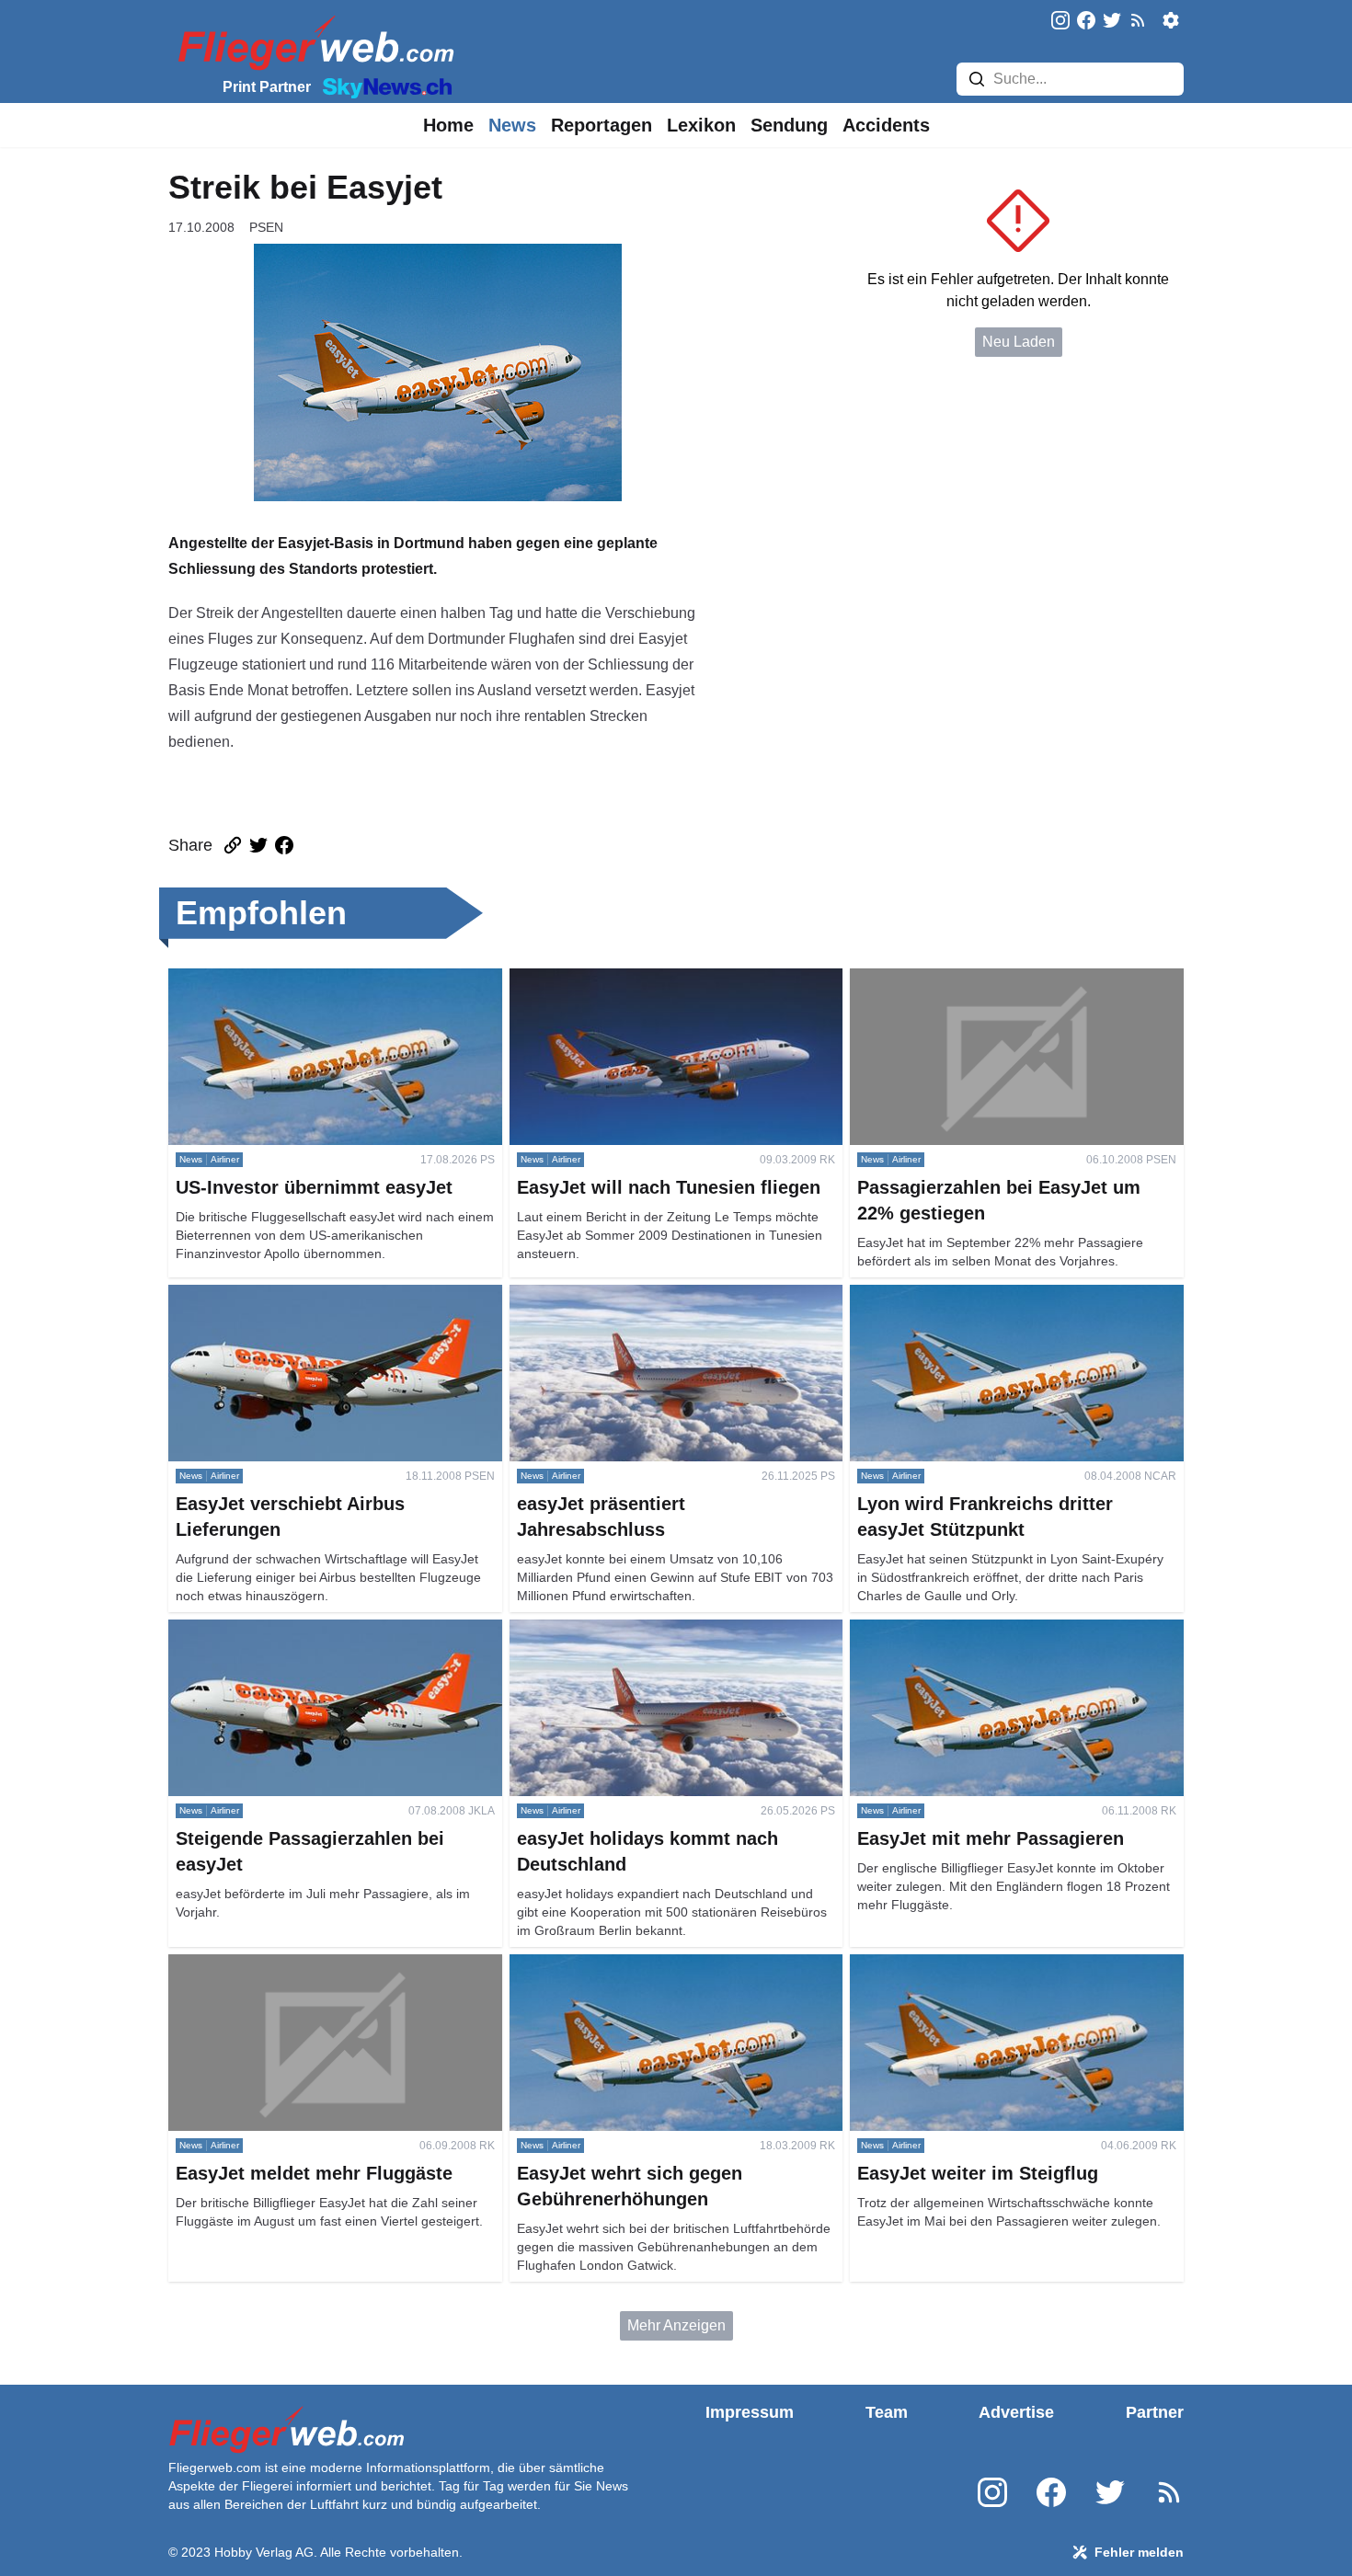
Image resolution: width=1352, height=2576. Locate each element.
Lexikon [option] (701, 125)
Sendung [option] (789, 125)
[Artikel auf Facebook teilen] (284, 845)
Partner (1155, 2412)
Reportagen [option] (602, 125)
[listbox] (448, 125)
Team (887, 2412)
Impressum (750, 2412)
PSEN (266, 227)
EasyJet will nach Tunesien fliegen (623, 979)
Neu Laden (1019, 342)
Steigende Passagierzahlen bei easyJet (298, 1630)
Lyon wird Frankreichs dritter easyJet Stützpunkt (1005, 1295)
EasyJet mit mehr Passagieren (949, 1630)
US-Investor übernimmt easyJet (270, 979)
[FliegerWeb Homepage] (312, 42)
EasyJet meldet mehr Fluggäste (271, 1965)
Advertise (1016, 2412)
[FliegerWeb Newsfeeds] (1138, 20)
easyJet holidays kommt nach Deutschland (649, 1630)
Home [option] (448, 125)
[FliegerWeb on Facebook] (1086, 22)
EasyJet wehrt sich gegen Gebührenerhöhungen (667, 1965)
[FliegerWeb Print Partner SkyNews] (384, 86)
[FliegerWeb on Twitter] (1112, 22)
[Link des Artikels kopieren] (233, 845)
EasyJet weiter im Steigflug (938, 1965)
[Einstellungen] (1171, 20)
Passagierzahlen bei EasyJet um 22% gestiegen (1008, 979)
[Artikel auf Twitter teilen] (258, 845)
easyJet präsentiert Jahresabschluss (628, 1295)
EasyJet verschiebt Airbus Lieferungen (293, 1295)
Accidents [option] (886, 125)
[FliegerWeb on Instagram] (1060, 22)
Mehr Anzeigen (676, 2325)
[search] (977, 79)
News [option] (512, 125)
